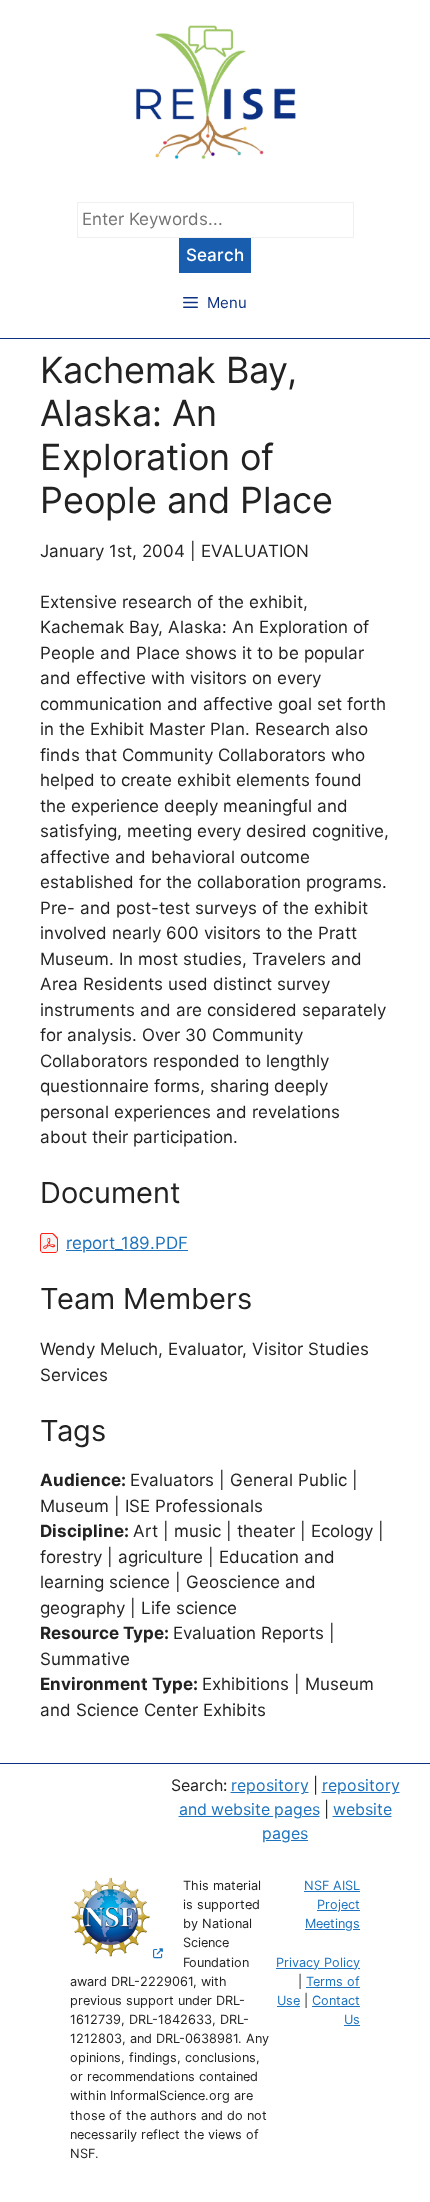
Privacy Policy (318, 1962)
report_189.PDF (127, 1243)
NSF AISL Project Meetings (332, 1904)
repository (270, 1785)
